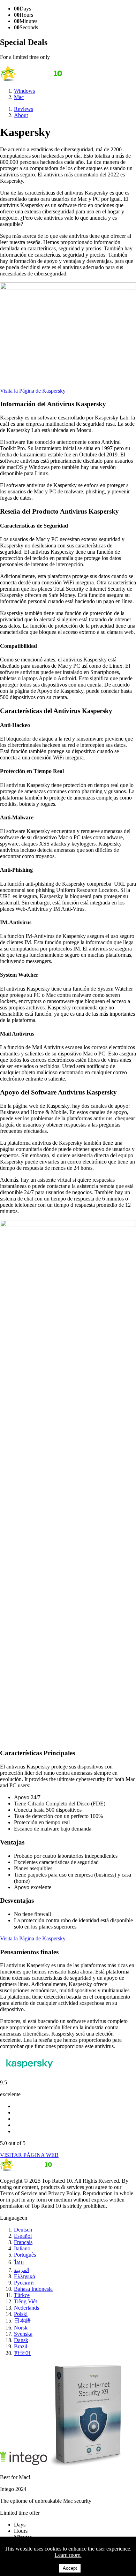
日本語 (22, 2321)
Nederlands (27, 2308)
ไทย (19, 2262)
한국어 (22, 2353)
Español (23, 2236)
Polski (21, 2314)
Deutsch (23, 2230)
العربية (22, 2270)
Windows (24, 91)
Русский (24, 2283)
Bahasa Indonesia (33, 2289)
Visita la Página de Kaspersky (33, 391)
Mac (19, 97)
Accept (70, 2568)
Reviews (24, 109)
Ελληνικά (25, 2276)
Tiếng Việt (25, 2301)
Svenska (23, 2334)
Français (23, 2242)
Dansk (21, 2340)
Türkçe (22, 2295)
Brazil (21, 2346)
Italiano (22, 2248)
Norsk (21, 2328)
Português (25, 2255)
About (21, 115)
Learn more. (68, 2555)
